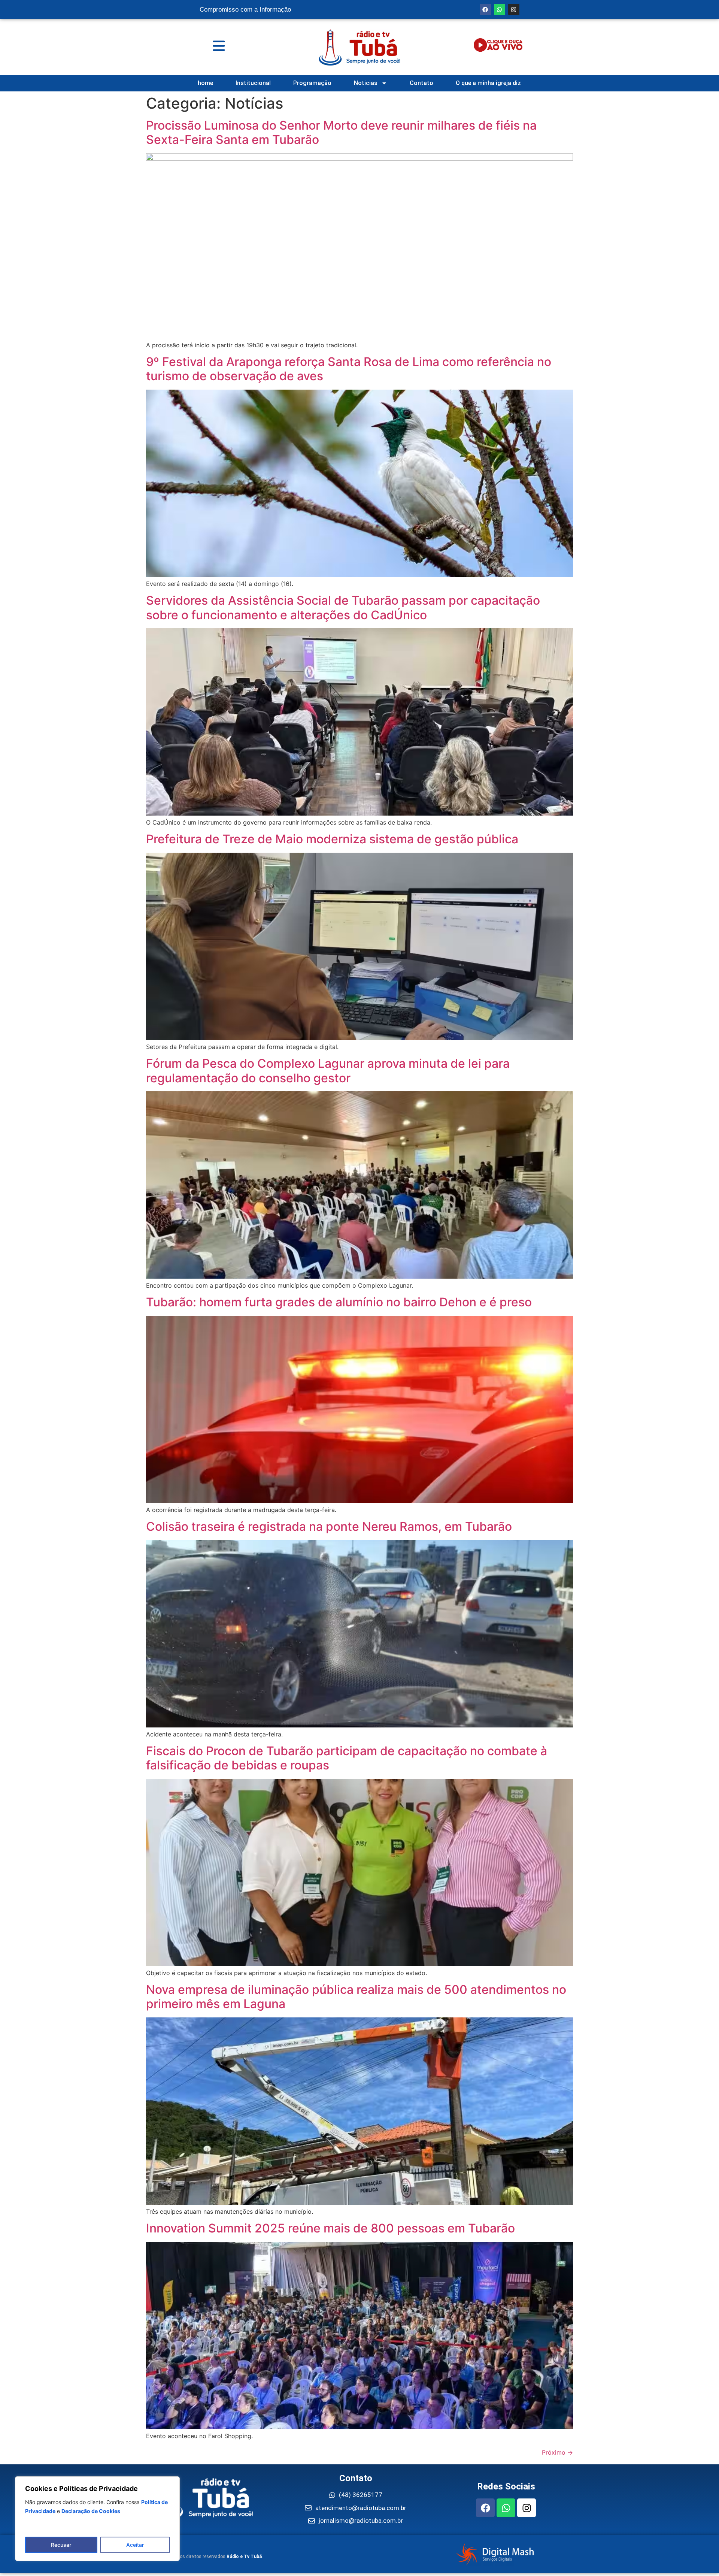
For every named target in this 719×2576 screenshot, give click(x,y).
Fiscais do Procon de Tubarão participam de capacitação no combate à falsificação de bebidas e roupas (347, 1758)
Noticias (366, 83)
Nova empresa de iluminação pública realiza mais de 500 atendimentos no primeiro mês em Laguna (356, 1997)
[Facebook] (485, 9)
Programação (312, 83)
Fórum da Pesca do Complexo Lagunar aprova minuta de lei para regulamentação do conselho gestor (328, 1071)
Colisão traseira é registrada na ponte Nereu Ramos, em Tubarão (329, 1526)
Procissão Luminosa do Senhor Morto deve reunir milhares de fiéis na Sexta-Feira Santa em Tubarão (341, 132)
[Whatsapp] (500, 9)
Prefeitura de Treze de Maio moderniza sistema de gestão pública (332, 839)
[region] (97, 2519)
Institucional (253, 83)
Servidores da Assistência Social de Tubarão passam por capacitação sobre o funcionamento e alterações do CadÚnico (343, 607)
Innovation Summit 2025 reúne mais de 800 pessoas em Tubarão (330, 2228)
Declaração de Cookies (91, 2511)
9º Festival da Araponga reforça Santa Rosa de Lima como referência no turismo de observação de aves (349, 369)
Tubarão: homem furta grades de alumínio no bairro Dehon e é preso (339, 1302)
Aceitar (135, 2545)
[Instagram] (514, 9)
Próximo (557, 2452)
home (205, 83)
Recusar (61, 2545)
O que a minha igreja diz (488, 83)
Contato (421, 83)
